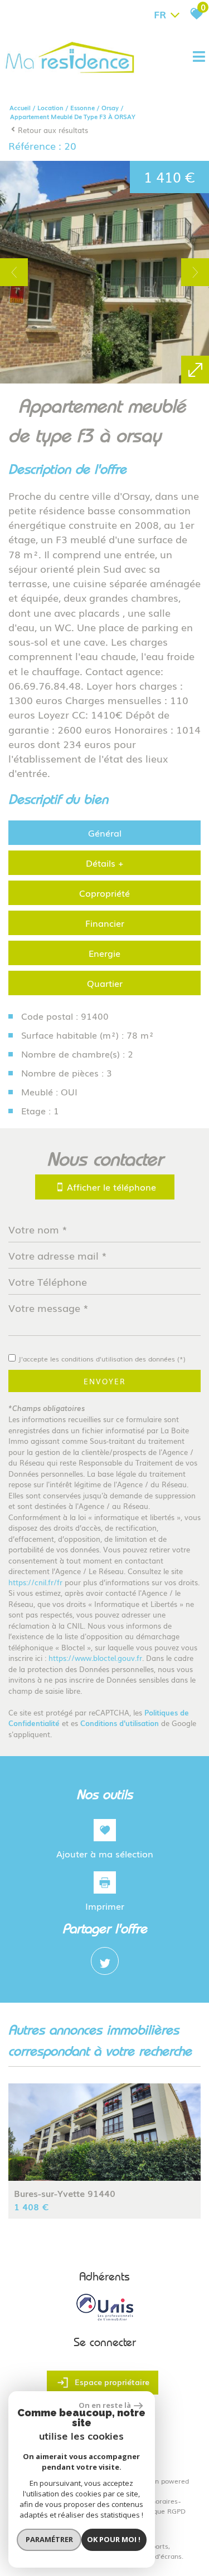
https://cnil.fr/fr (35, 1582)
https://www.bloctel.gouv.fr (95, 1658)
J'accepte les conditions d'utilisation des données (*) (102, 1359)
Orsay (110, 107)
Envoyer (105, 1381)
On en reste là (105, 2405)
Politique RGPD (162, 2511)
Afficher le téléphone (111, 1187)
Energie (104, 953)
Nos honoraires (154, 2501)
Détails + (104, 863)
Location (50, 107)
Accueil (20, 107)
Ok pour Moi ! (114, 2539)
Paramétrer (49, 2539)
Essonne (82, 107)
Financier (105, 923)
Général (105, 833)
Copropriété (104, 893)
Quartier (105, 983)
